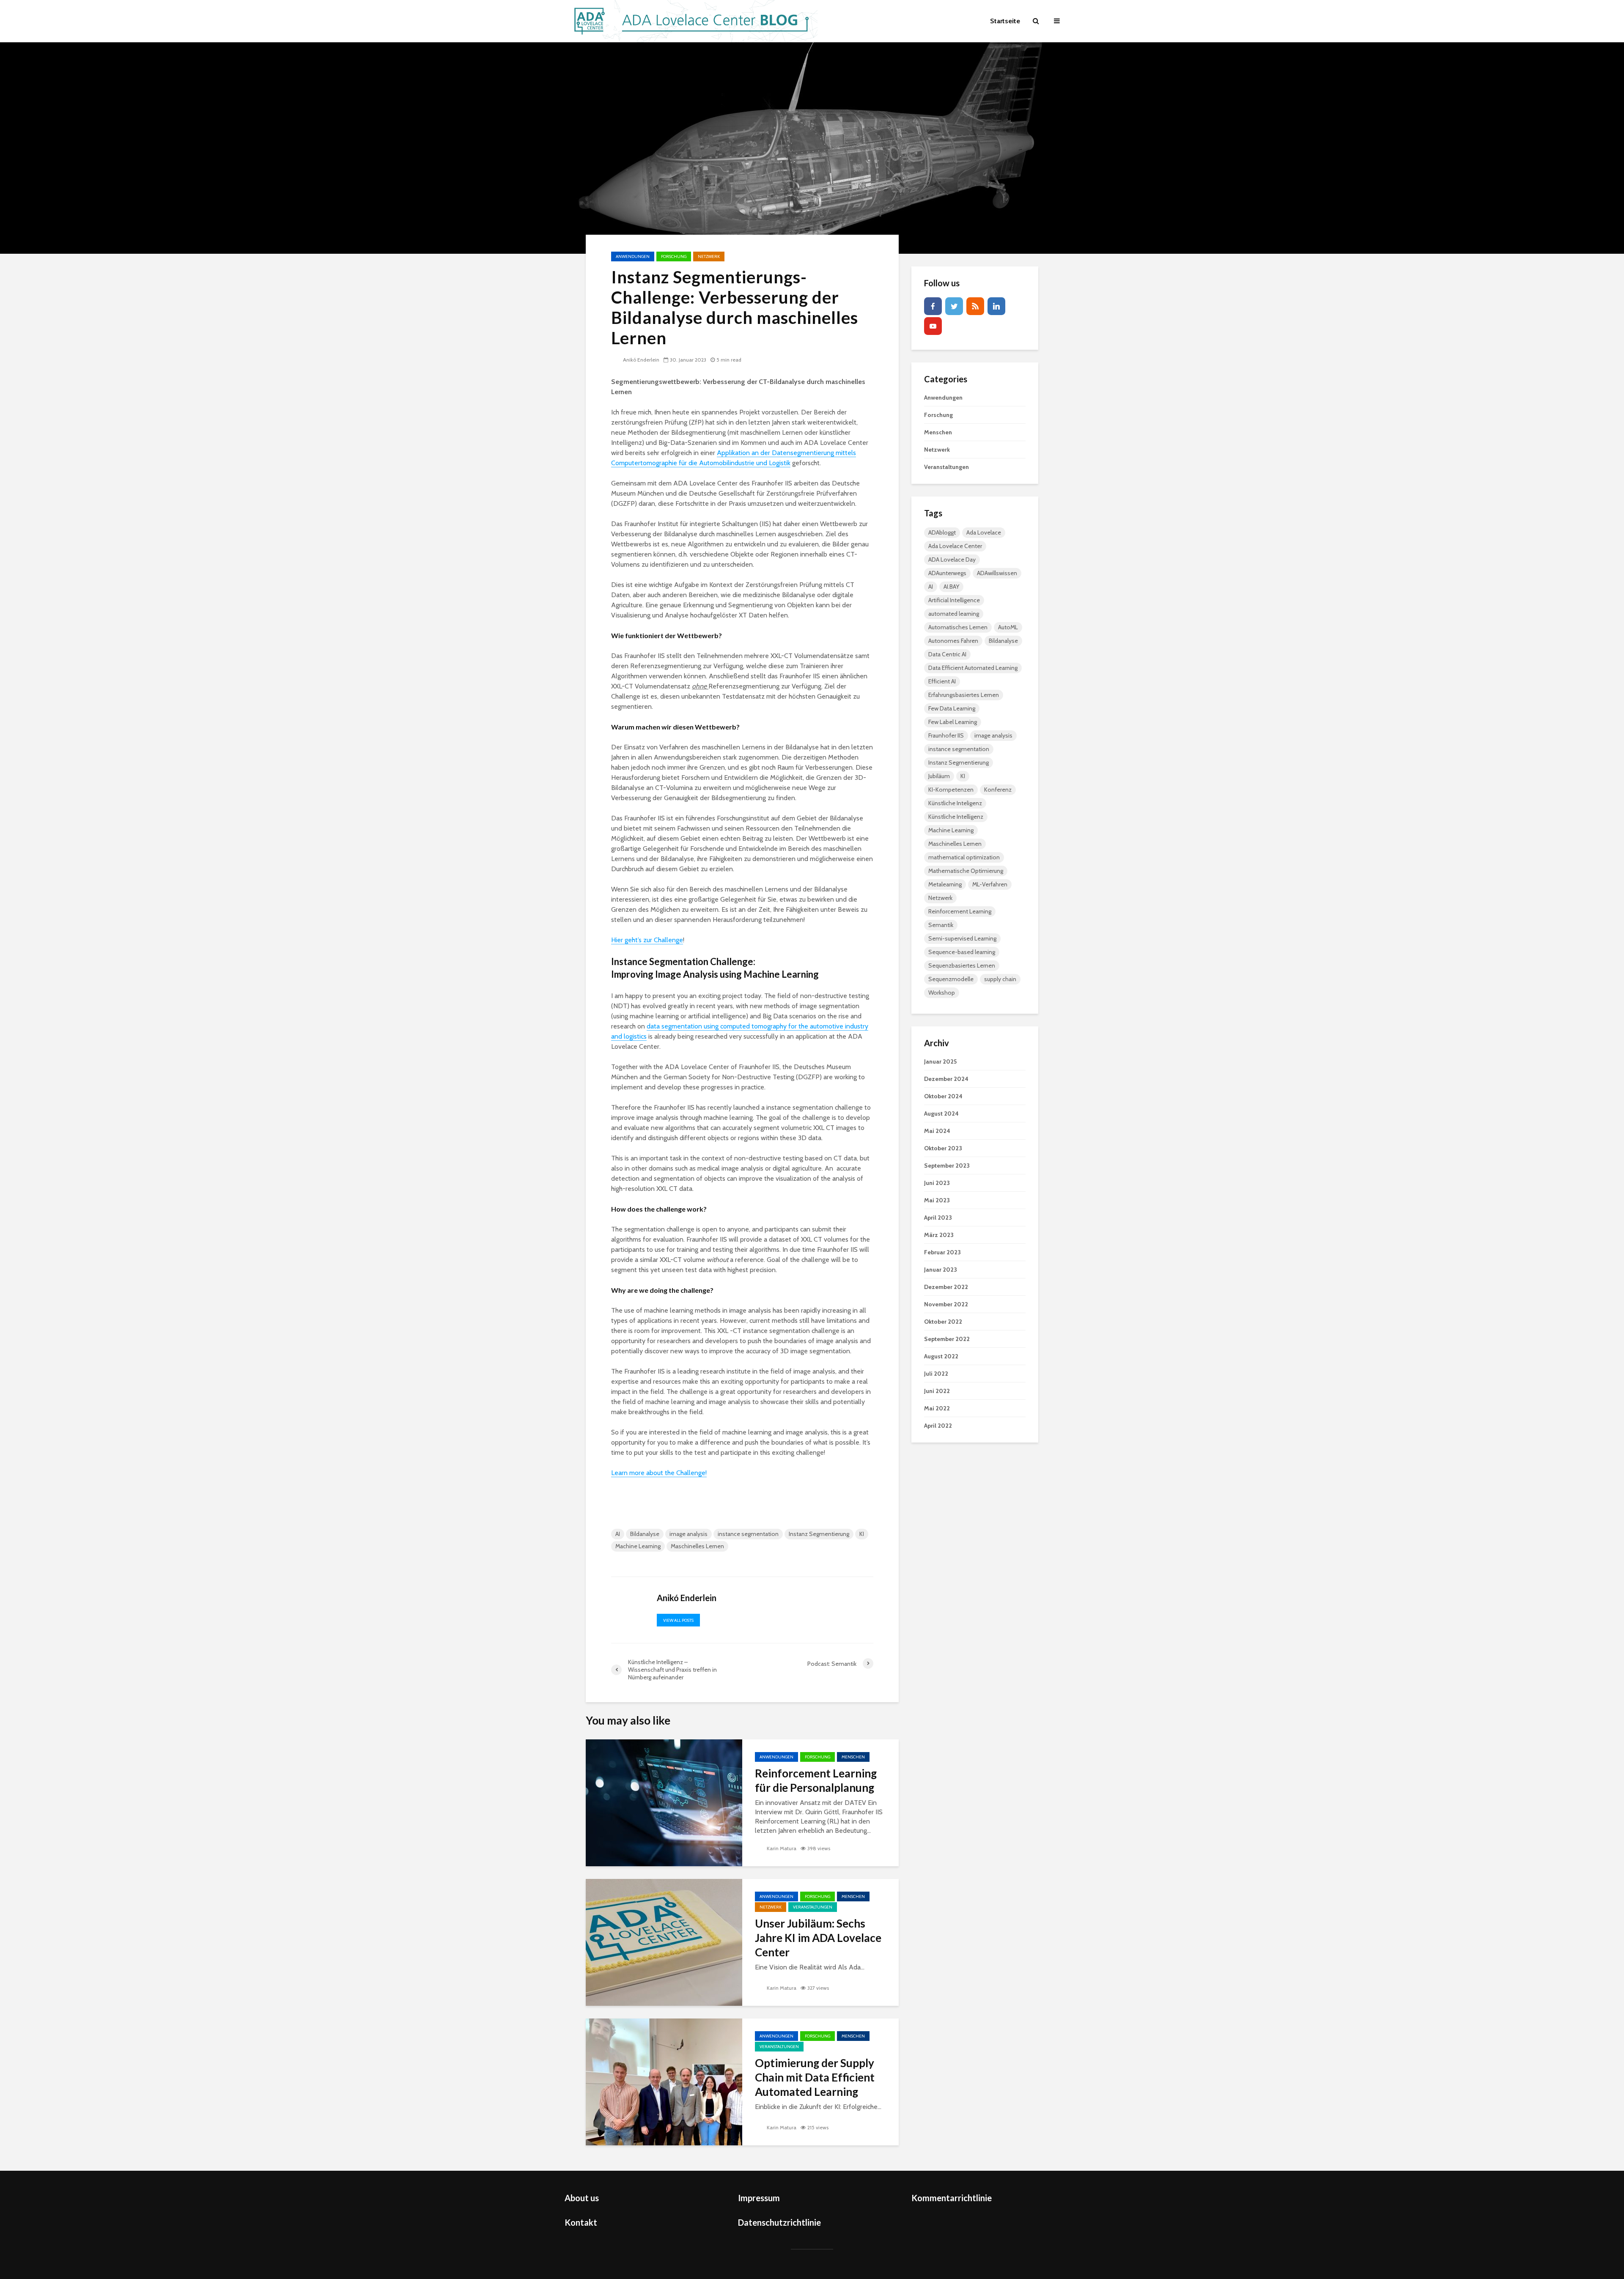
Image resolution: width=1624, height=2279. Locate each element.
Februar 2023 (942, 1252)
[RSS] (975, 306)
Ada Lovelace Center (955, 546)
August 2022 (941, 1356)
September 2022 (947, 1339)
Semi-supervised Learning (962, 938)
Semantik (941, 925)
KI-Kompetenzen (951, 790)
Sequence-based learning (962, 952)
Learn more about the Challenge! (659, 1473)
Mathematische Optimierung (966, 871)
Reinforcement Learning (960, 911)
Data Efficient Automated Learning (973, 668)
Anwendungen (633, 256)
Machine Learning (638, 1546)
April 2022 (938, 1426)
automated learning (954, 614)
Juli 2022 (936, 1374)
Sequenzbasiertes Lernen (962, 965)
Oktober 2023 (943, 1148)
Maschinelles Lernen (697, 1546)
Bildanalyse (645, 1534)
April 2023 (938, 1218)
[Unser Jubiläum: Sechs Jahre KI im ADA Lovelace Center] (664, 1942)
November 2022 (946, 1304)
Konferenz (998, 790)
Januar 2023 (941, 1270)
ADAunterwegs (947, 573)
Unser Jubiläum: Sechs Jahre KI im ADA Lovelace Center (818, 1938)
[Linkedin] (996, 306)
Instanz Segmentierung (819, 1534)
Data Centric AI (947, 654)
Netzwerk (709, 256)
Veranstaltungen (813, 1907)
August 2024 (941, 1113)
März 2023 (939, 1235)
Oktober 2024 (943, 1096)
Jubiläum (939, 776)
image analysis (689, 1534)
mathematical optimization (964, 857)
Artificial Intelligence (954, 600)
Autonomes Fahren (953, 641)
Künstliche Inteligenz (955, 803)
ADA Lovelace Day (952, 559)
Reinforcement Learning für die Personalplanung (816, 1780)
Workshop (942, 993)
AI (618, 1534)
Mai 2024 (937, 1131)
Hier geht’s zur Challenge (647, 940)
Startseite (1005, 21)
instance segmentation (748, 1534)
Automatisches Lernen (958, 627)
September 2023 (947, 1166)
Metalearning (945, 884)
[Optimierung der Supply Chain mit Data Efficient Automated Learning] (664, 2081)
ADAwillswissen (997, 573)
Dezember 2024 (946, 1079)
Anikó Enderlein (641, 360)
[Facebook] (933, 306)
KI (862, 1534)
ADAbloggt (942, 532)
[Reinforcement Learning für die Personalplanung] (664, 1802)
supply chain (1000, 979)
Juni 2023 (937, 1183)
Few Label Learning (953, 722)
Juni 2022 (937, 1391)
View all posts (678, 1620)
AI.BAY (951, 587)
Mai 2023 (937, 1200)
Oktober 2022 (943, 1322)
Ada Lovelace (984, 532)
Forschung (674, 256)
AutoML (1008, 627)
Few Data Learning (952, 708)
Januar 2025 (940, 1061)
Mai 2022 (937, 1408)
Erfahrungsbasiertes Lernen (964, 695)
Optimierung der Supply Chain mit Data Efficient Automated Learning (815, 2077)
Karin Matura (782, 1848)
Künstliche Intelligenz (956, 817)
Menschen (853, 1757)
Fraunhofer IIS (946, 735)
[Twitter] (954, 306)
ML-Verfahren (990, 884)
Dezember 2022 (946, 1287)
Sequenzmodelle (951, 979)
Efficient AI (942, 681)
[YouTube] (933, 326)
